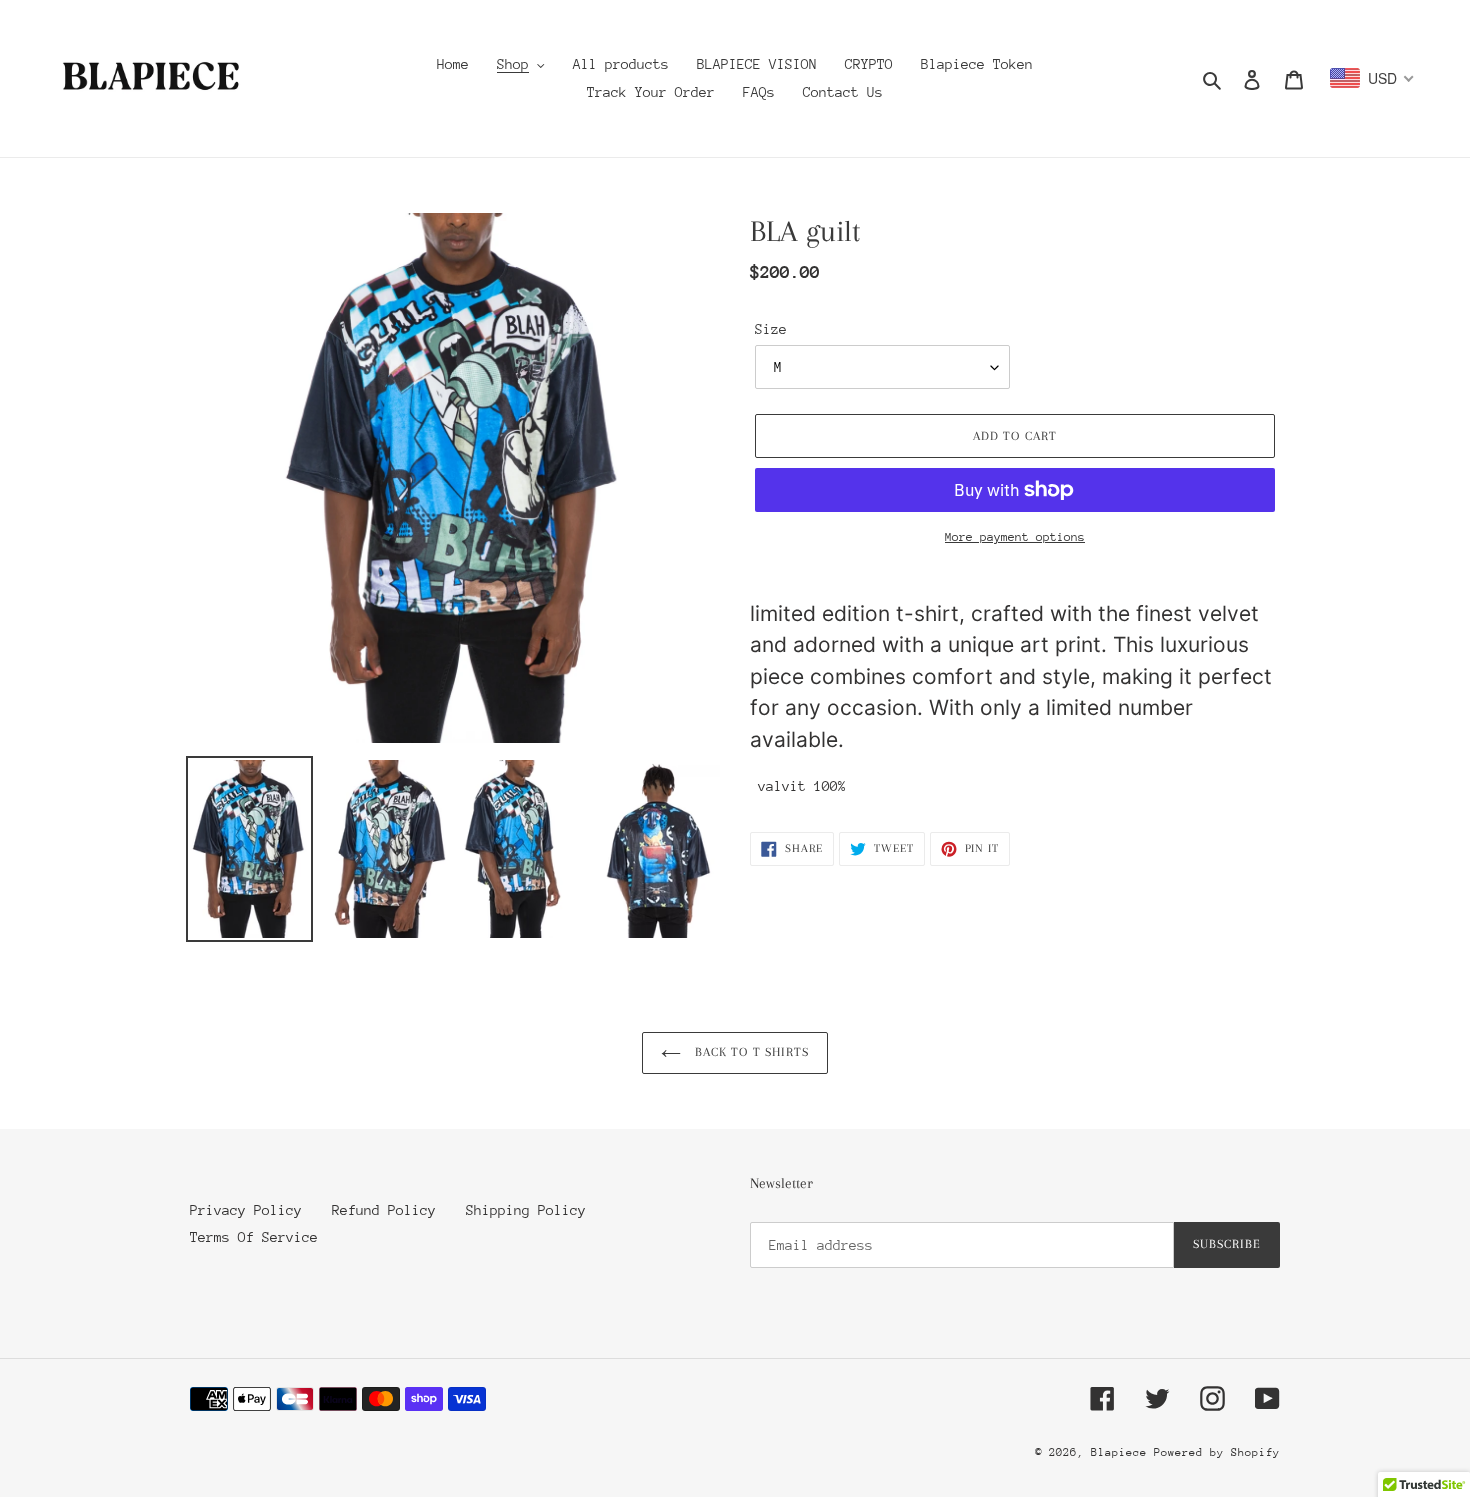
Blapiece (1122, 1452)
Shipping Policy (526, 1210)
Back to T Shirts (750, 1052)
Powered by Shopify (1217, 1452)
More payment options (1015, 537)
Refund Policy (384, 1210)
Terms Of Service (254, 1237)
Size (771, 329)
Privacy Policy (246, 1210)
